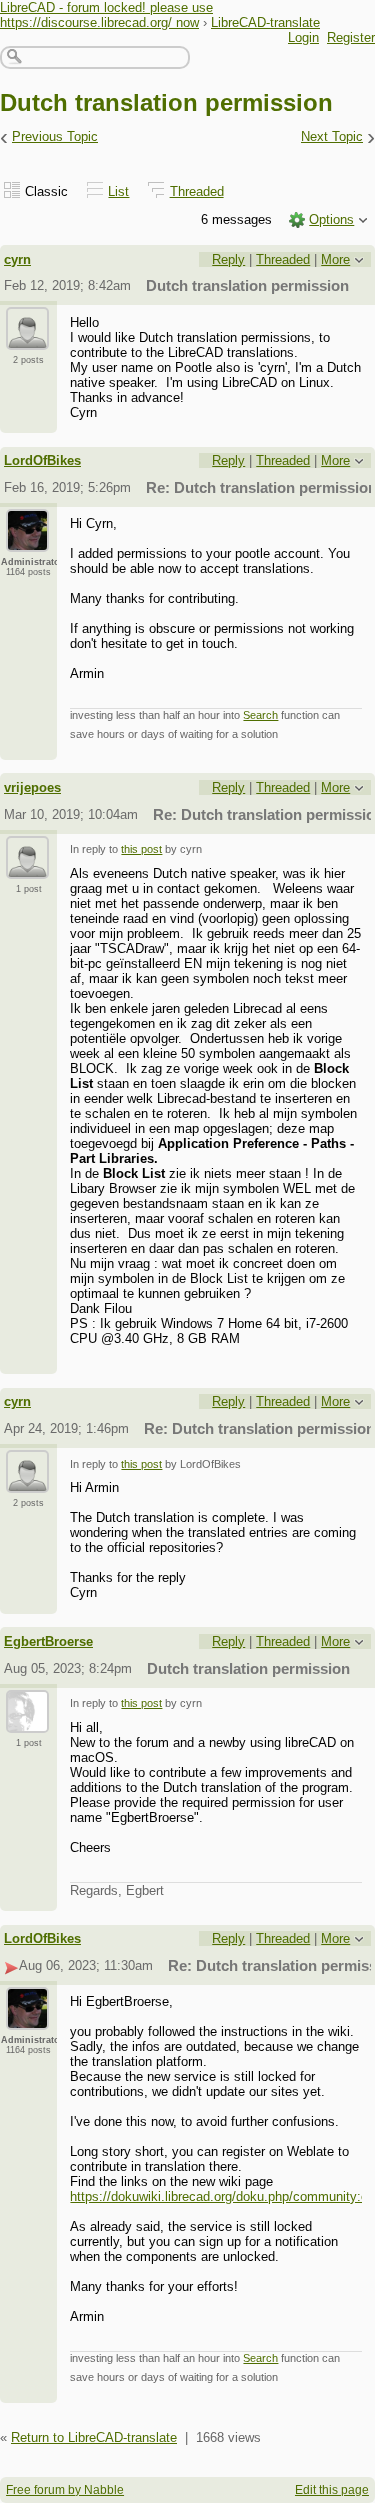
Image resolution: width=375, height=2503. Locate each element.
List (118, 191)
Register (351, 37)
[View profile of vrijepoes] (27, 867)
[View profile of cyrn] (27, 338)
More (335, 259)
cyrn (17, 259)
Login (303, 37)
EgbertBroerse (48, 1641)
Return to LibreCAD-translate (94, 2437)
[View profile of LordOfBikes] (27, 540)
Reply (228, 259)
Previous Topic (55, 136)
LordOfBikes (42, 460)
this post (141, 849)
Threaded (197, 191)
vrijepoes (32, 787)
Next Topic (332, 136)
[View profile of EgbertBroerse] (27, 1721)
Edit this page (332, 2490)
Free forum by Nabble (65, 2490)
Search (260, 715)
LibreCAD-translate (265, 22)
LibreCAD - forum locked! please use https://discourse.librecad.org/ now (106, 15)
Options (331, 219)
